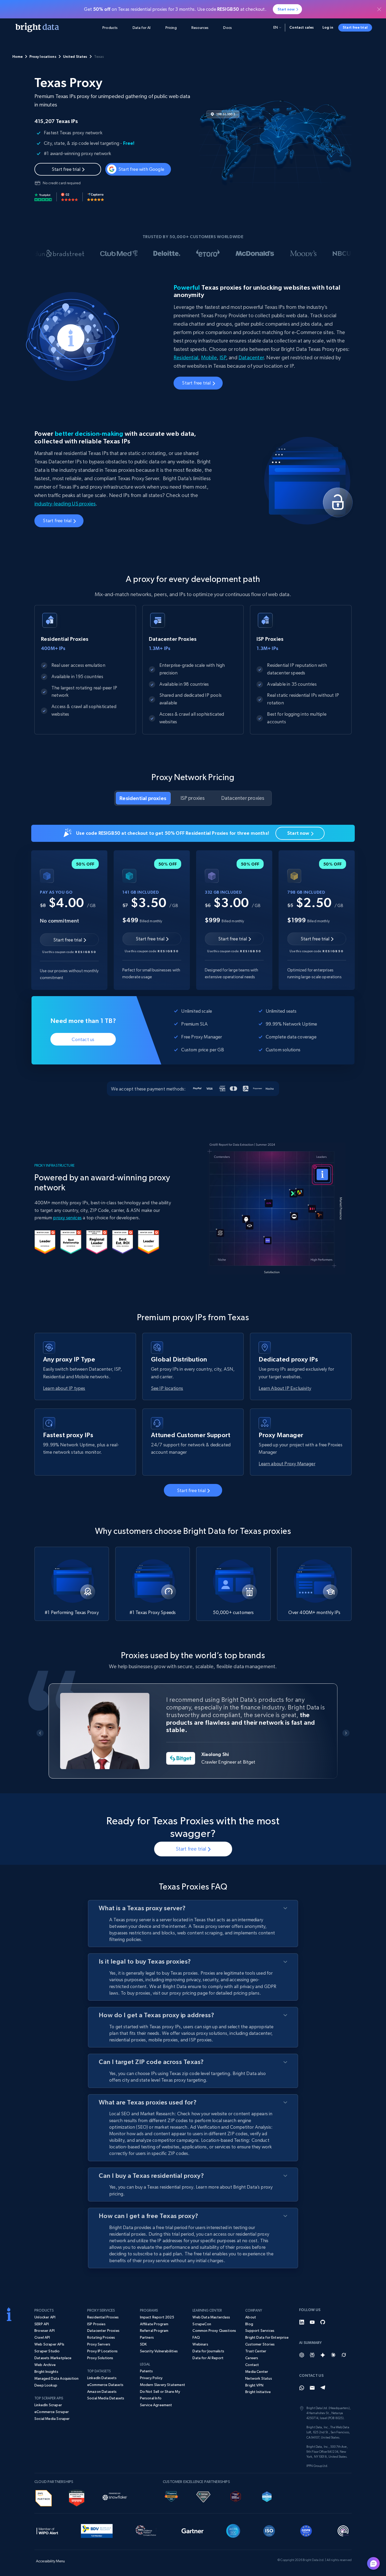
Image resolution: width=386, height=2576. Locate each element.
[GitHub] (323, 2322)
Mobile (209, 358)
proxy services (67, 1218)
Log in (328, 27)
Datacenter (251, 358)
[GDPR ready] (306, 2530)
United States (75, 57)
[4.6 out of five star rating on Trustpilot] (43, 197)
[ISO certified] (269, 2530)
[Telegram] (323, 2388)
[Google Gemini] (323, 2355)
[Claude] (333, 2355)
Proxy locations (43, 57)
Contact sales (302, 27)
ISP (223, 358)
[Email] (312, 2388)
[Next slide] (346, 1733)
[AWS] (44, 2497)
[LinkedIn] (302, 2322)
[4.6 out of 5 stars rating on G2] (70, 197)
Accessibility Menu (51, 2561)
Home (18, 57)
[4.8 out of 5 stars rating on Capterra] (96, 197)
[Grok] (344, 2355)
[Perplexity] (312, 2355)
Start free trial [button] (355, 27)
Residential (186, 358)
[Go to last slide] (40, 1733)
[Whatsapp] (302, 2388)
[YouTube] (312, 2322)
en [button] (276, 27)
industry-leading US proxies (65, 504)
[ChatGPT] (302, 2355)
